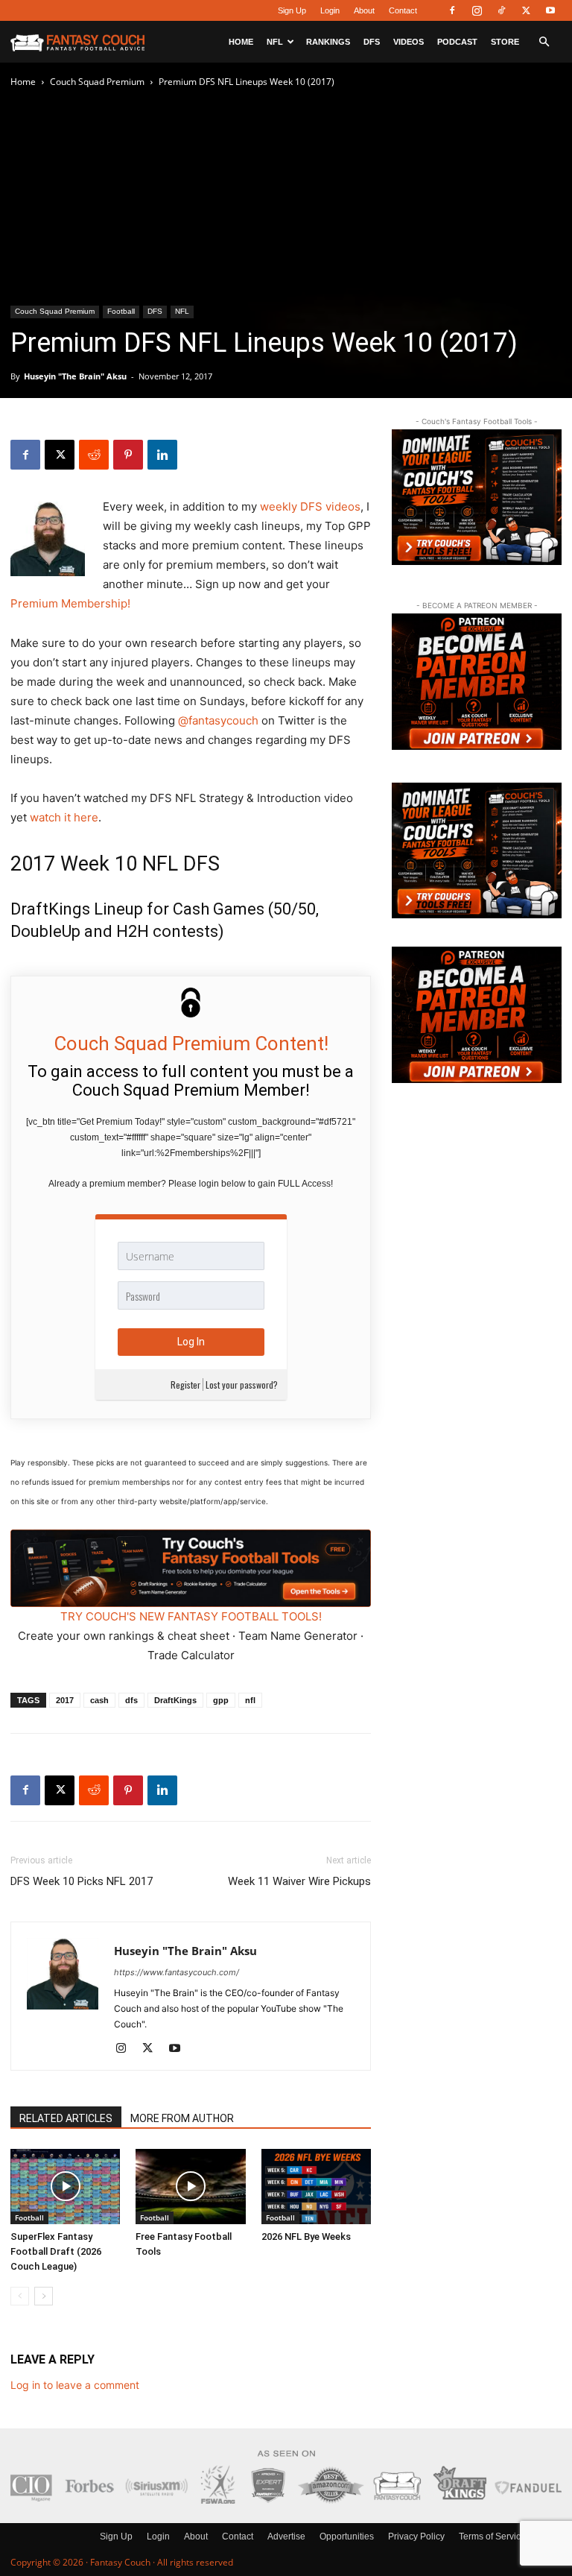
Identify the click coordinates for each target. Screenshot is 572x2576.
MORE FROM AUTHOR (182, 2118)
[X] (526, 10)
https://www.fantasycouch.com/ (177, 1972)
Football (121, 311)
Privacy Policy (416, 2536)
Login (330, 10)
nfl (250, 1700)
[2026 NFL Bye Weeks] (316, 2187)
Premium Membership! (70, 603)
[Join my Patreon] (477, 681)
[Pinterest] (128, 455)
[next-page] (44, 2296)
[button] (544, 42)
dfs (131, 1700)
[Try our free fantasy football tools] (477, 497)
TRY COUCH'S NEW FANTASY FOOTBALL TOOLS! (191, 1616)
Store (505, 42)
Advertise (286, 2536)
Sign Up (292, 10)
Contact (403, 10)
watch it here (64, 817)
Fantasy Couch (120, 2562)
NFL (275, 42)
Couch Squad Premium (97, 82)
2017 (65, 1700)
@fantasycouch (218, 720)
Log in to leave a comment (75, 2385)
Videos (409, 42)
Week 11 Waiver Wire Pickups (299, 1881)
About (364, 10)
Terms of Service (492, 2536)
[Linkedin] (162, 455)
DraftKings (175, 1700)
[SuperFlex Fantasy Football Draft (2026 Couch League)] (65, 2187)
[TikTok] (501, 10)
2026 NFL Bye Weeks (306, 2236)
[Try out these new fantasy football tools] (191, 1568)
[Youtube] (550, 10)
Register (185, 1385)
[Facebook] (452, 10)
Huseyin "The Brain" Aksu (75, 376)
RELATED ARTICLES (66, 2118)
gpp (221, 1700)
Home (241, 42)
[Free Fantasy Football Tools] (190, 2187)
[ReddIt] (94, 455)
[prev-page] (20, 2296)
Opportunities (347, 2536)
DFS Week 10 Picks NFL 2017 (82, 1881)
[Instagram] (477, 10)
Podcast (457, 42)
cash (99, 1700)
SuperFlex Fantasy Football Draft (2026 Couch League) (56, 2251)
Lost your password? (242, 1385)
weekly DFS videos (310, 506)
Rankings (328, 42)
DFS (372, 42)
